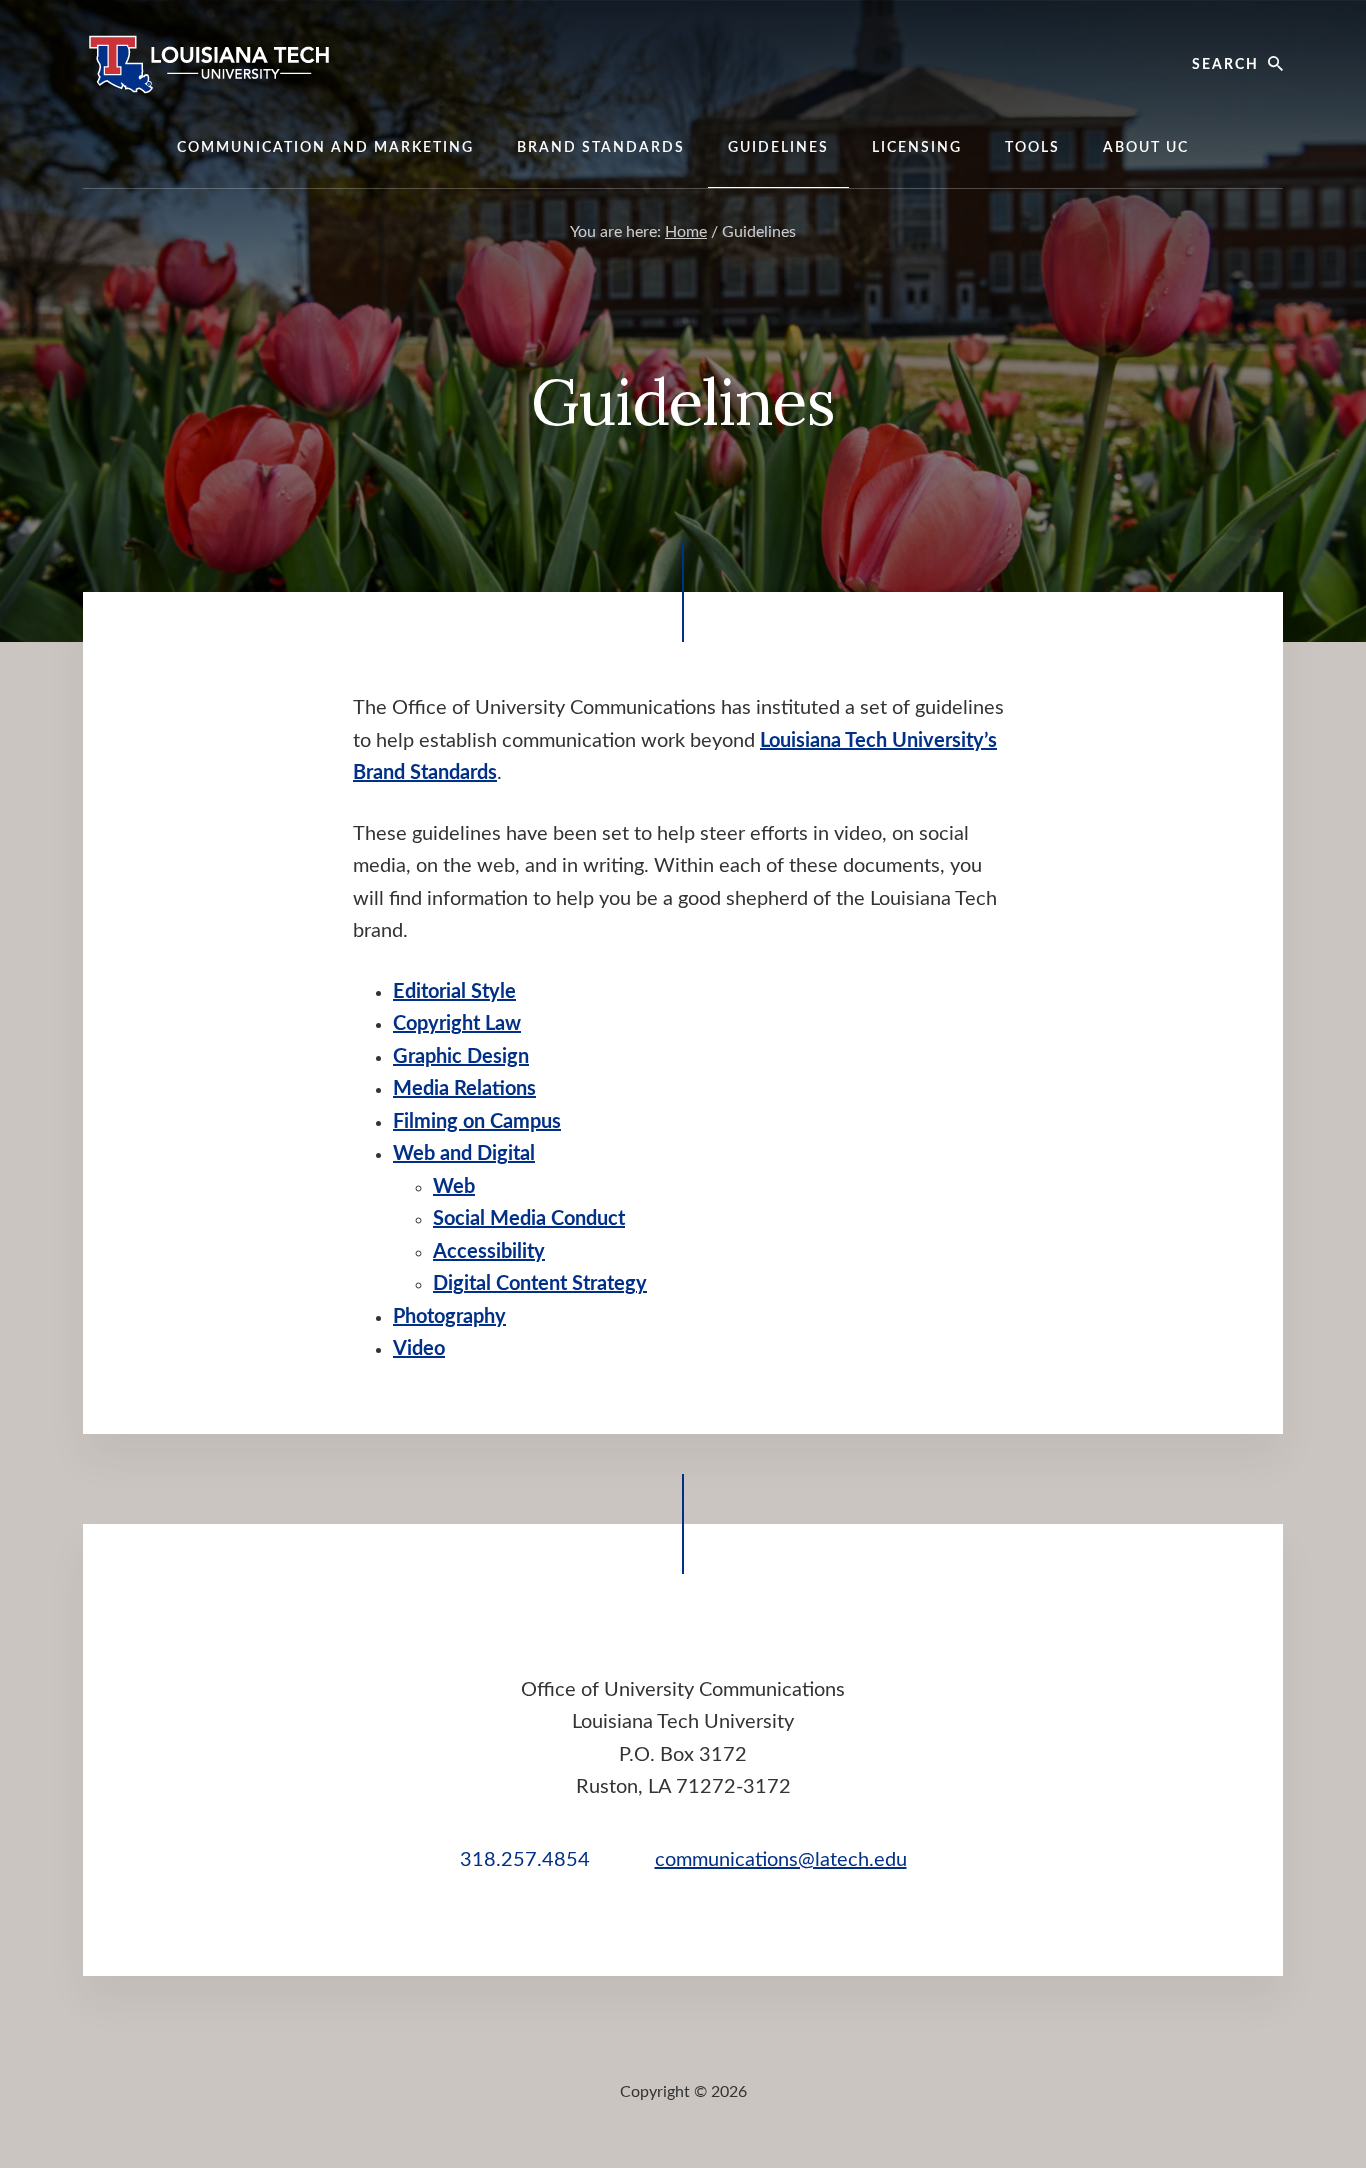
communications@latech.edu (781, 1860)
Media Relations (464, 1089)
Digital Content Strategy (540, 1284)
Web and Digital (464, 1154)
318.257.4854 (525, 1860)
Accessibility (489, 1252)
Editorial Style (454, 992)
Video (419, 1349)
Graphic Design (461, 1057)
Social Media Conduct (529, 1219)
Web (454, 1187)
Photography (449, 1317)
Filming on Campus (477, 1122)
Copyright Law (457, 1024)
